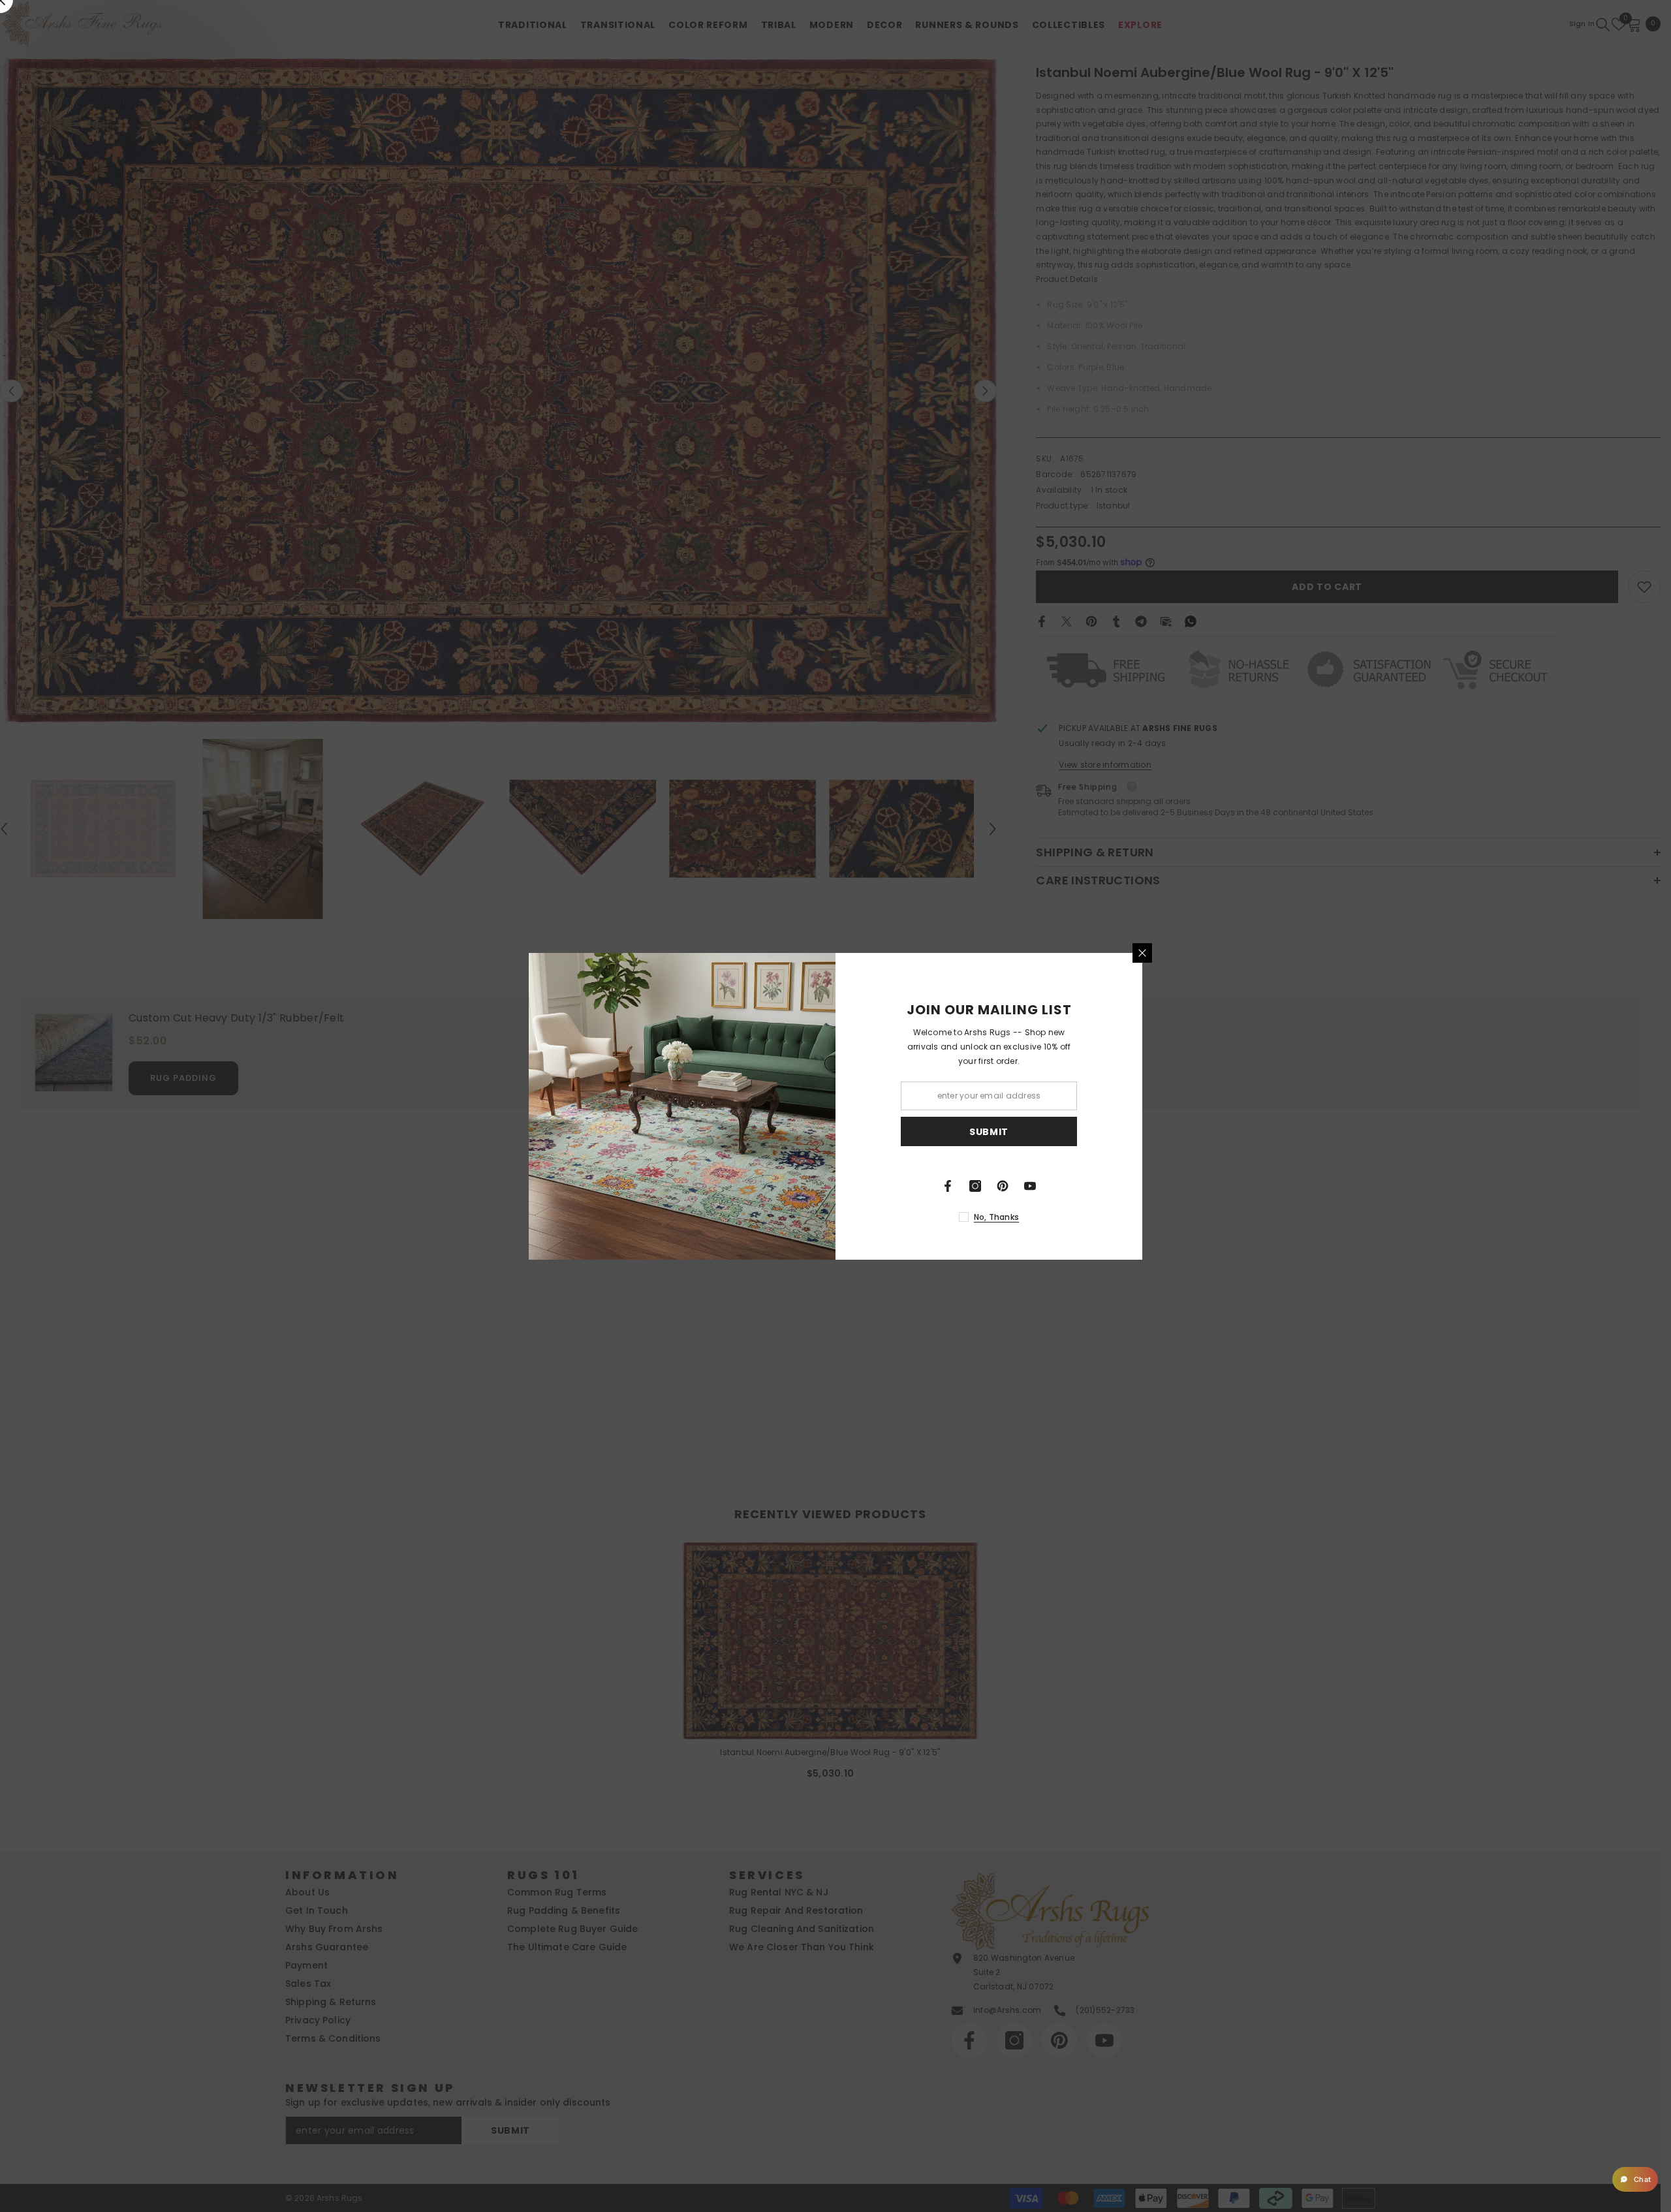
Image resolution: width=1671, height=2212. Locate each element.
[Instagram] (975, 1186)
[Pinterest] (1003, 1186)
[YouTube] (1030, 1186)
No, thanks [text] (996, 1217)
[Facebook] (948, 1186)
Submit (989, 1131)
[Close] (1142, 953)
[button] (1635, 2179)
